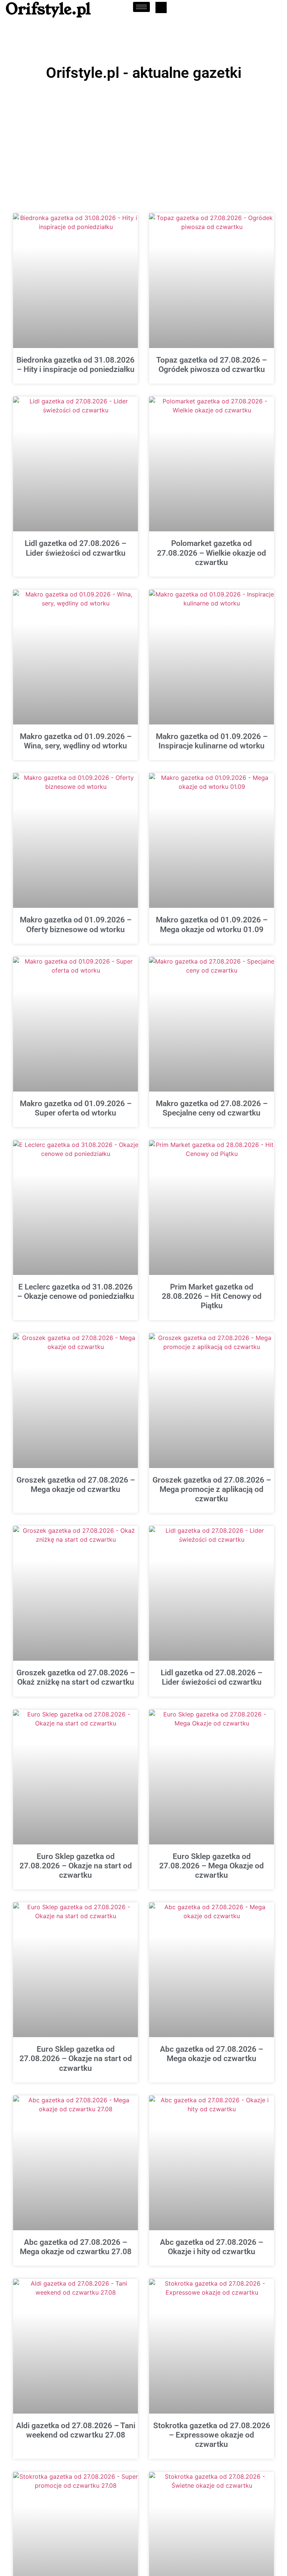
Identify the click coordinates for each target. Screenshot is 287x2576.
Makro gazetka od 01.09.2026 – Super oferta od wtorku (76, 1108)
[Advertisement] (143, 140)
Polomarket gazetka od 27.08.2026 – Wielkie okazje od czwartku (212, 553)
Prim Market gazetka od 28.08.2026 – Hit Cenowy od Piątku (212, 1296)
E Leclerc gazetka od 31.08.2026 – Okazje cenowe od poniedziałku (76, 1292)
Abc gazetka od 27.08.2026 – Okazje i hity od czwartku (212, 2247)
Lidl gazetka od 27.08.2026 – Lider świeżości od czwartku (75, 548)
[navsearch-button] (161, 7)
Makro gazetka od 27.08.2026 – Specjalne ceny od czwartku (212, 1108)
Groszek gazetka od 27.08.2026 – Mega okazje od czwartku (76, 1485)
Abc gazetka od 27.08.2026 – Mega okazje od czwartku (212, 2054)
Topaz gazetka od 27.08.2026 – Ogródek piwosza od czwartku (212, 365)
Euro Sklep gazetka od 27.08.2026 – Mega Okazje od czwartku (212, 1866)
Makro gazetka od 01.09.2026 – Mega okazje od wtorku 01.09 (212, 924)
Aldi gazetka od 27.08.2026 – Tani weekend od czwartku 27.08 (76, 2430)
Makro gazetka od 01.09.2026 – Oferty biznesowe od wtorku (76, 924)
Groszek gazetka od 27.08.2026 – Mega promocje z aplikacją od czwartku (212, 1489)
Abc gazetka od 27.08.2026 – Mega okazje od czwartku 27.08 (76, 2247)
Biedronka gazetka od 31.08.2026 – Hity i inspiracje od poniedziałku (75, 365)
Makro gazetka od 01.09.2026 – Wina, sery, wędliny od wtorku (76, 741)
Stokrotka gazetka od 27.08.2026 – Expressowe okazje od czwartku (212, 2435)
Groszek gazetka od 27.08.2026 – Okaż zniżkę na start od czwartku (76, 1677)
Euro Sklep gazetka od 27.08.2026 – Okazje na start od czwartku (76, 1866)
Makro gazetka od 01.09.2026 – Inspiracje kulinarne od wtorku (212, 741)
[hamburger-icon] (141, 7)
